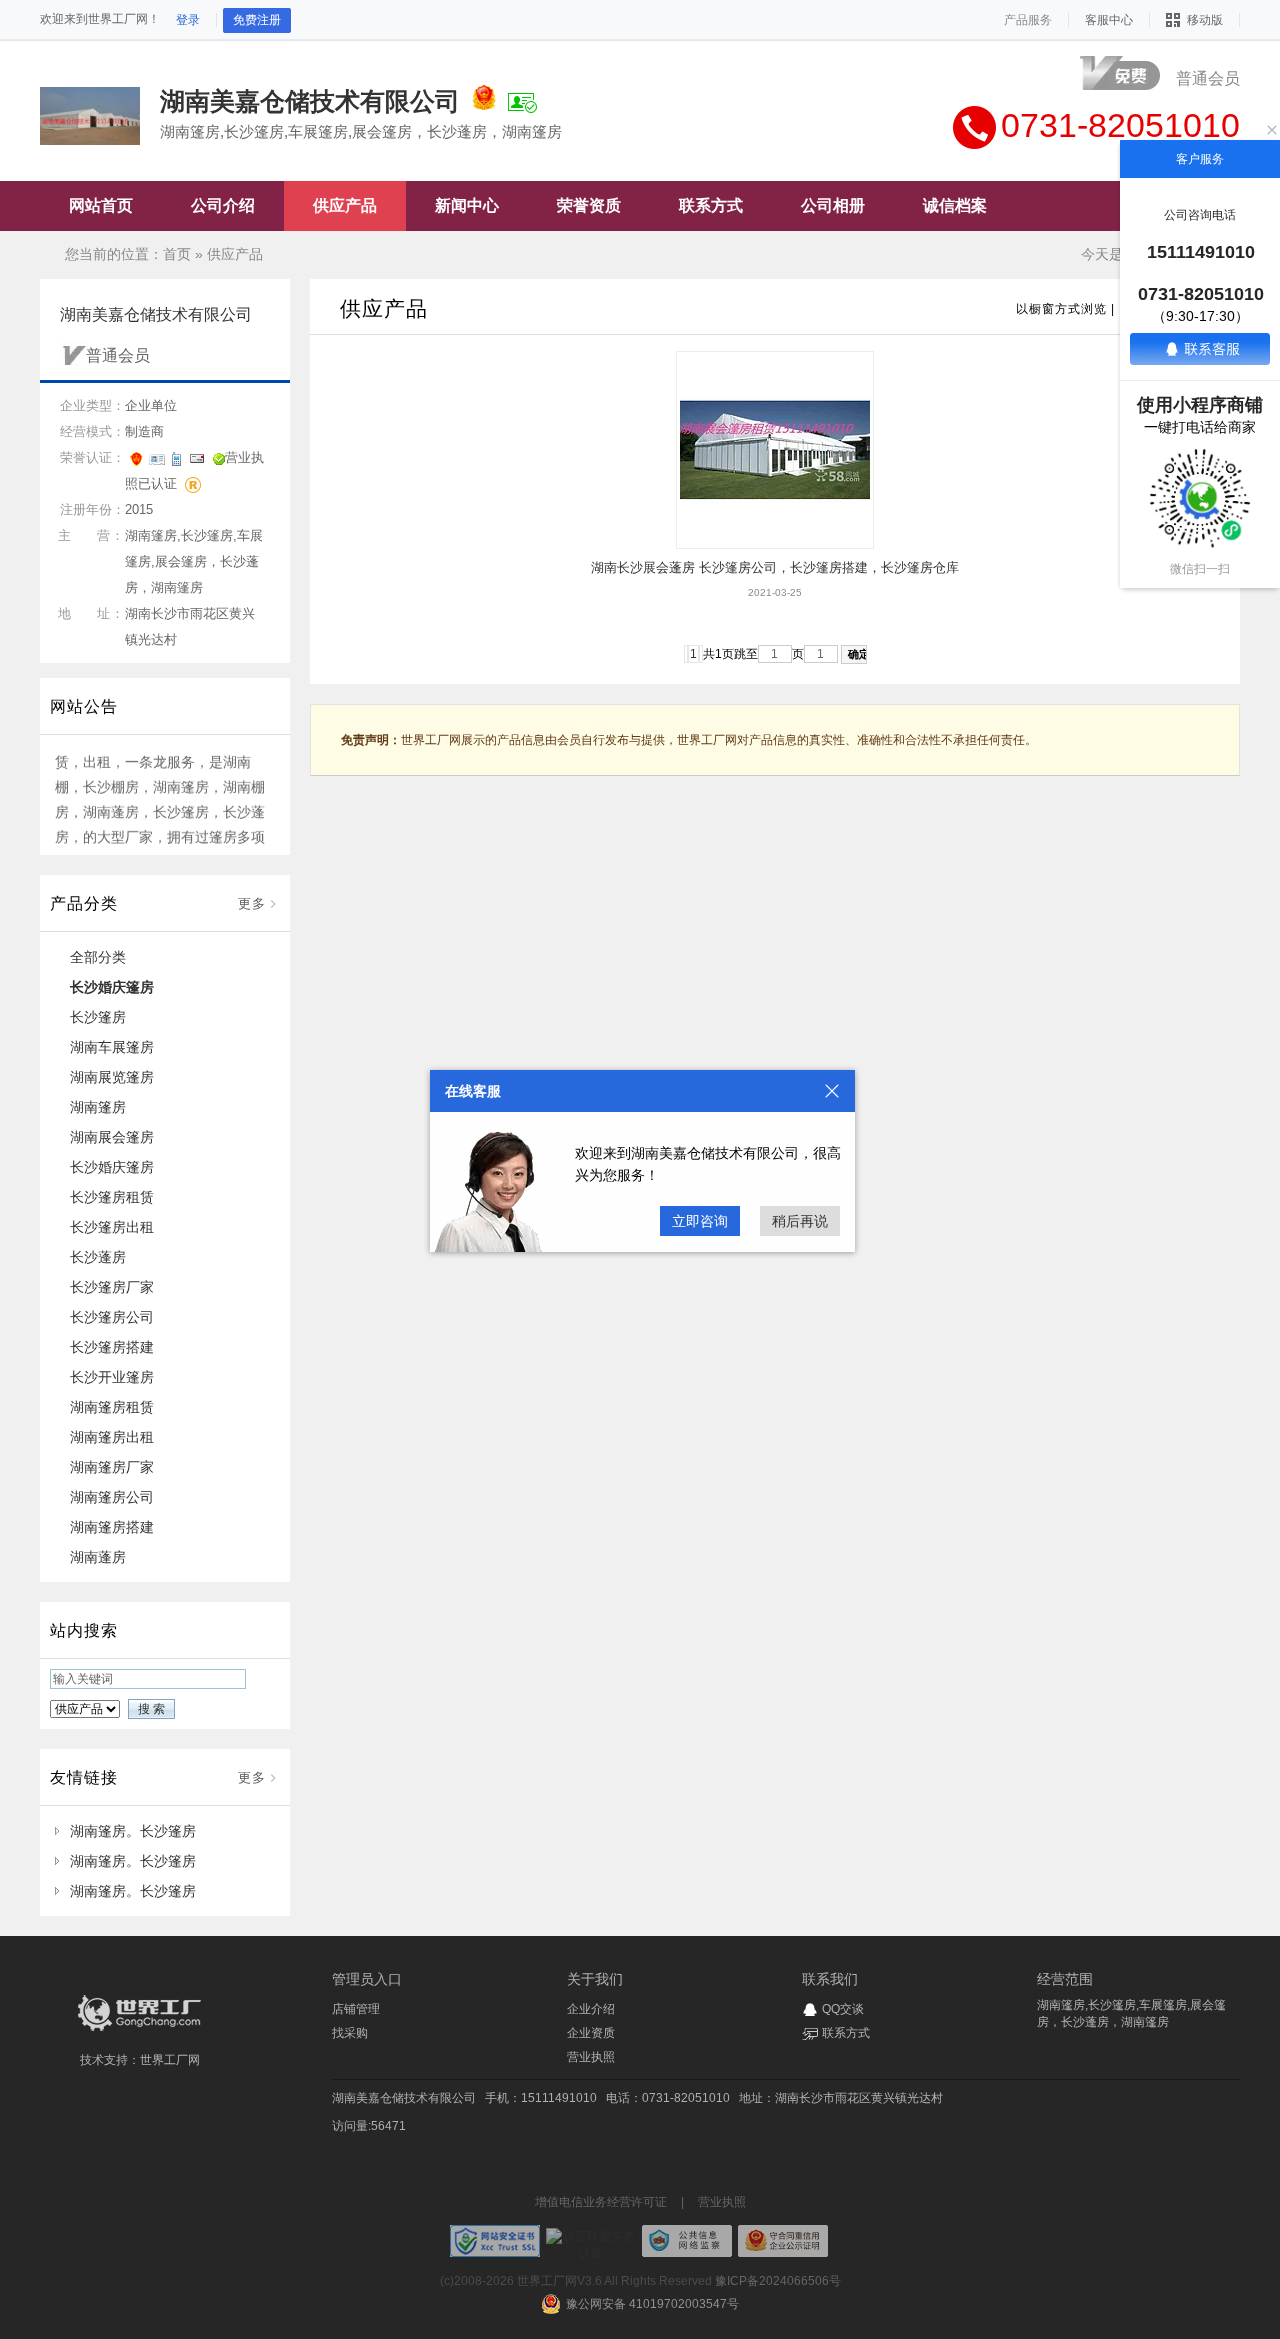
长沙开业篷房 (112, 1377)
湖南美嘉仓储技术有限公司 (404, 2098)
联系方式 (846, 2033)
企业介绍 (591, 2009)
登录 (188, 20)
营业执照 (591, 2057)
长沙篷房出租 (112, 1227)
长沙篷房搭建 (112, 1347)
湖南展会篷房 (112, 1137)
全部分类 (98, 957)
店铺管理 (356, 2009)
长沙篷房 (98, 1017)
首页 (177, 254)
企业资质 (591, 2033)
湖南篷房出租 (112, 1437)
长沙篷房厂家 (112, 1287)
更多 (252, 903)
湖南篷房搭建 (112, 1527)
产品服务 (1028, 20)
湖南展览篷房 (112, 1077)
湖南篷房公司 (112, 1497)
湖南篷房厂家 (112, 1467)
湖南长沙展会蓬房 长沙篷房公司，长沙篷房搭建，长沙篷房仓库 (775, 567)
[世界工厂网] (140, 2031)
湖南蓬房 (98, 1557)
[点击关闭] (832, 1091)
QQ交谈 (843, 2009)
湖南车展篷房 (112, 1047)
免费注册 (257, 20)
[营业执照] (484, 101)
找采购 (350, 2033)
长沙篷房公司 (112, 1317)
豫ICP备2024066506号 (778, 2281)
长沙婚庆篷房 (112, 987)
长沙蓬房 (98, 1257)
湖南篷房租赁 (112, 1407)
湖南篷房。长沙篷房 (133, 1831)
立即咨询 (700, 1221)
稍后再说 (800, 1221)
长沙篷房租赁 (112, 1197)
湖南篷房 (98, 1107)
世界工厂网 (170, 2060)
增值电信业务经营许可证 (601, 2202)
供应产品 (235, 254)
